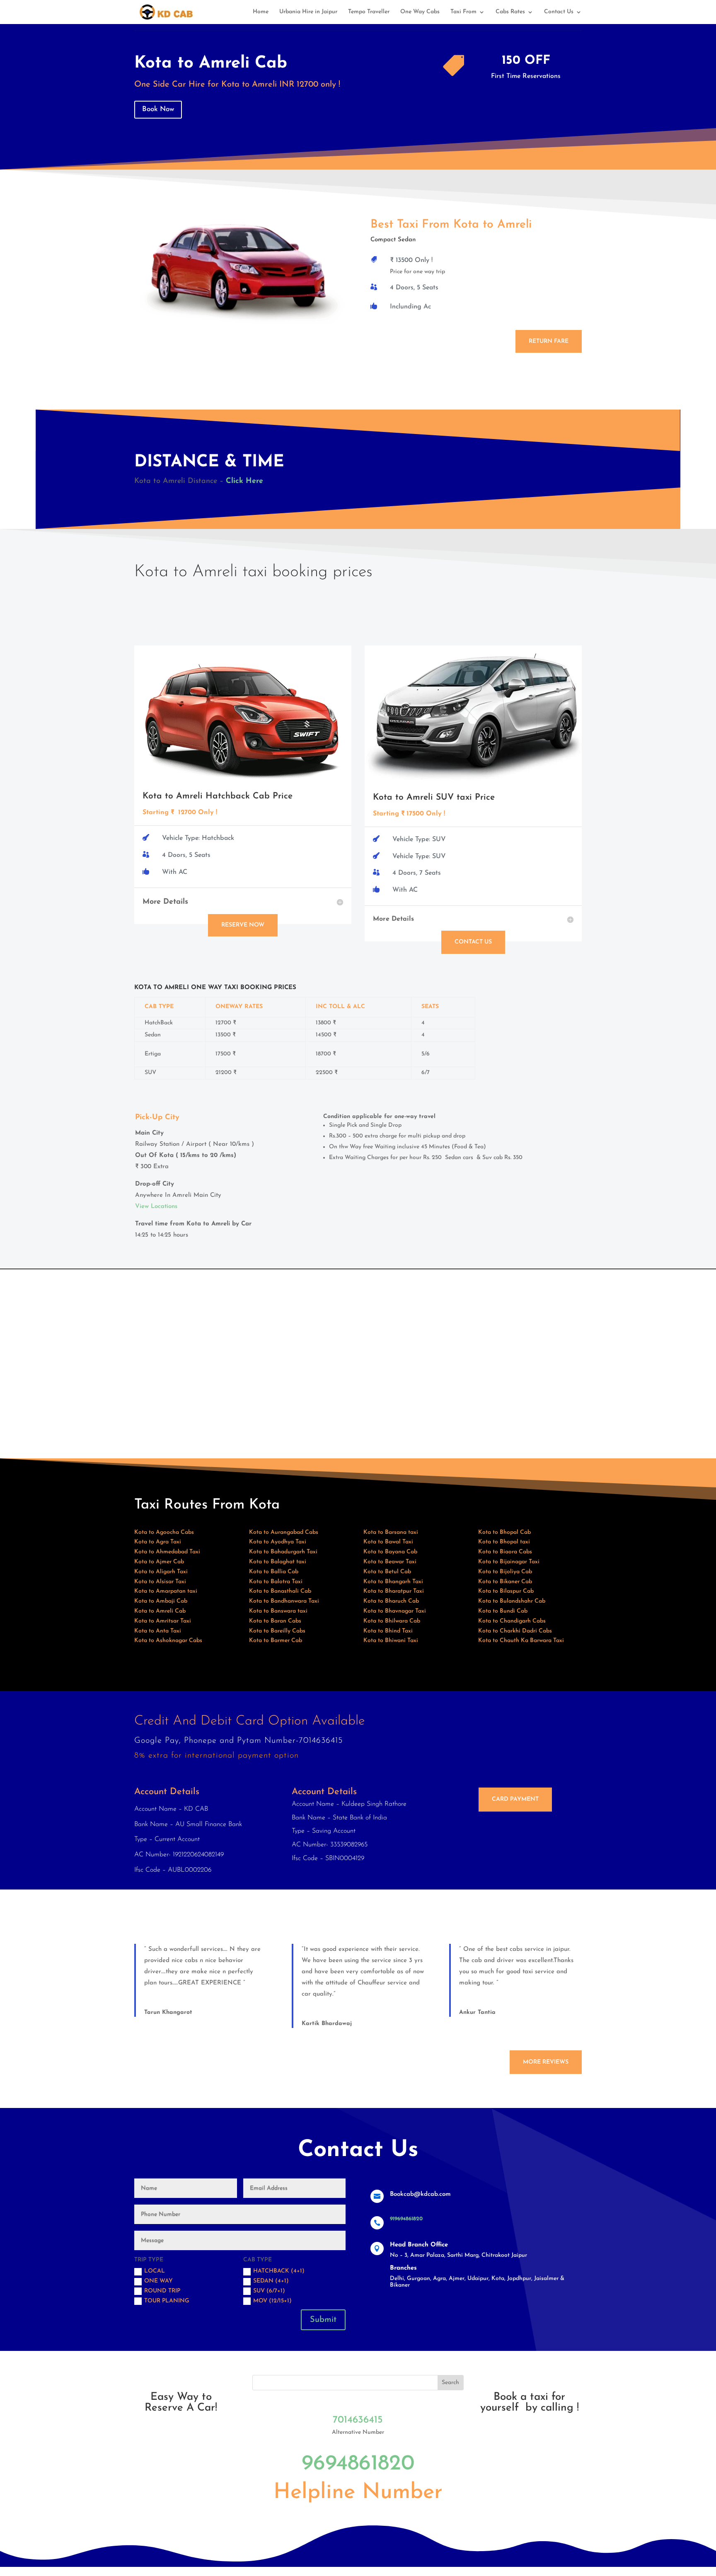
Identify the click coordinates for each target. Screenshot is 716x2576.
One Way (158, 2281)
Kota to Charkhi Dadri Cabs (515, 1631)
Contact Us (559, 12)
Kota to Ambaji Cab (161, 1601)
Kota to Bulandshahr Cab (512, 1601)
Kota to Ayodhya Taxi (278, 1542)
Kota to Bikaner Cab (505, 1582)
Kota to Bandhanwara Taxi (284, 1601)
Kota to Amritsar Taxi (163, 1621)
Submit (323, 2320)
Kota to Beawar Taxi (390, 1562)
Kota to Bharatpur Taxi (394, 1591)
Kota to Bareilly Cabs (277, 1631)
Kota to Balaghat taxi (278, 1562)
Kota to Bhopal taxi (504, 1542)
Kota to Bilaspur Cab (506, 1591)
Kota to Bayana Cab (390, 1552)
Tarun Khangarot (168, 2012)
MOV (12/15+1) (272, 2301)
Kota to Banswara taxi (278, 1611)
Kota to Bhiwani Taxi (391, 1641)
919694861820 (406, 2219)
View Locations (156, 1207)
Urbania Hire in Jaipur (308, 12)
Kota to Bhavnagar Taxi (395, 1611)
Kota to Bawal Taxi (388, 1542)
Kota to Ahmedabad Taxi (167, 1552)
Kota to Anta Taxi (158, 1631)
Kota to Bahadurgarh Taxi (283, 1552)
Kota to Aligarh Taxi (161, 1572)
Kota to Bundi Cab (503, 1611)
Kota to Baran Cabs (275, 1621)
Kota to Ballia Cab (274, 1572)
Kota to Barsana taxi (391, 1532)
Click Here (244, 481)
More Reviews (546, 2062)
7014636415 (358, 2420)
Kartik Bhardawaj (327, 2024)
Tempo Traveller (369, 12)
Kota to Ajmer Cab (159, 1562)
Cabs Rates (510, 12)
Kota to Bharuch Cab (391, 1601)
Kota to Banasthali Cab (280, 1591)
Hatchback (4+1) (279, 2271)
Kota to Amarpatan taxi (166, 1591)
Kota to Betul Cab (387, 1572)
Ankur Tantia (477, 2012)
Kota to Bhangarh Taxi (393, 1582)
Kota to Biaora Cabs (505, 1552)
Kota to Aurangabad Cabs (284, 1532)
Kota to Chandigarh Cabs (512, 1621)
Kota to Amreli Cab (160, 1611)
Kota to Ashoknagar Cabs (168, 1641)
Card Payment (515, 1799)
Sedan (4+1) (271, 2281)
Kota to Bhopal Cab (504, 1532)
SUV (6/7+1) (269, 2291)
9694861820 (358, 2464)
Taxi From (463, 12)
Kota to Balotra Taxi (276, 1582)
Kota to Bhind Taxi (388, 1631)
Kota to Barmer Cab (276, 1641)
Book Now (158, 109)
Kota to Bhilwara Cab (392, 1621)
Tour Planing (167, 2301)
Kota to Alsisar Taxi (160, 1582)
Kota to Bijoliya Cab (505, 1572)
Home (261, 12)
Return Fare (549, 341)
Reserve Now (243, 925)
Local (155, 2271)
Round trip (162, 2291)
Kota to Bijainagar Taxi (509, 1562)
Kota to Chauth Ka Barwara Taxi (521, 1641)
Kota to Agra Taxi (158, 1542)
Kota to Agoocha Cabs (164, 1532)
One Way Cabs (420, 12)
